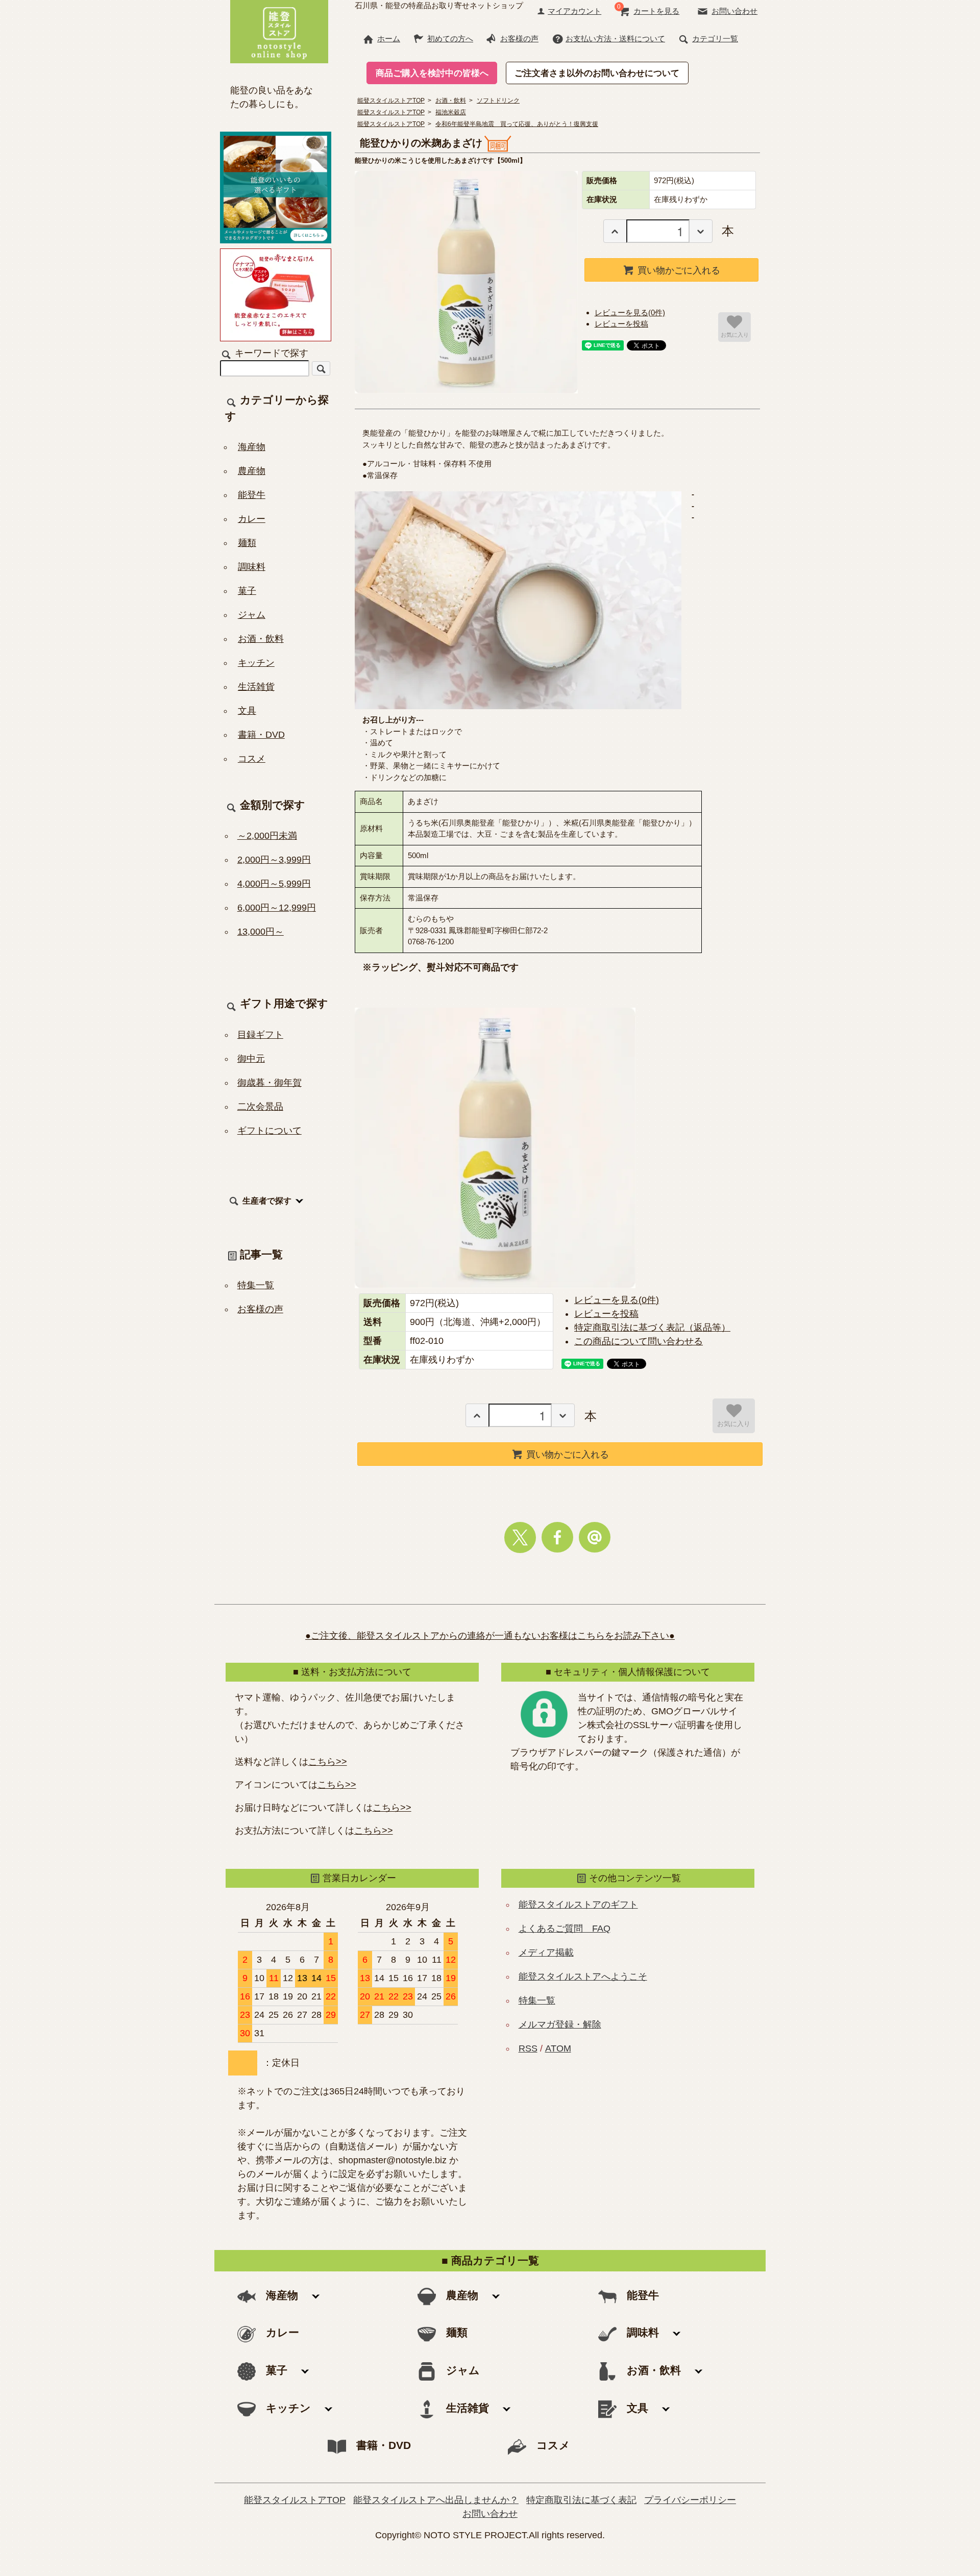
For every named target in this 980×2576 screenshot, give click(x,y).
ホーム (389, 39)
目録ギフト (260, 1035)
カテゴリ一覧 (715, 39)
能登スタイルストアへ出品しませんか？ (436, 2500)
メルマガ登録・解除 (560, 2024)
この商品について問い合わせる (639, 1341)
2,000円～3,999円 (274, 860)
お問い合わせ (734, 11)
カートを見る (656, 11)
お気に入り (735, 334)
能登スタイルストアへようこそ (583, 1977)
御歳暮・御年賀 (269, 1083)
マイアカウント (574, 11)
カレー (252, 519)
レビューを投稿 (621, 324)
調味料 (252, 567)
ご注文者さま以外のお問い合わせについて (597, 73)
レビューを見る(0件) (630, 312)
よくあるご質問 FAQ (565, 1929)
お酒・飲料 (261, 639)
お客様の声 (519, 39)
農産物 (252, 471)
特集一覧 (256, 1285)
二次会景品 (260, 1107)
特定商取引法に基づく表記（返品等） (652, 1328)
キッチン (256, 663)
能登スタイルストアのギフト (578, 1905)
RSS (528, 2048)
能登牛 (252, 495)
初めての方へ (450, 39)
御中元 (251, 1059)
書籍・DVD (261, 735)
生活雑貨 (256, 687)
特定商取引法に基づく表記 (581, 2500)
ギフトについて (269, 1131)
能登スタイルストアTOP (295, 2500)
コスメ (252, 759)
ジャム (252, 615)
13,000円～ (261, 932)
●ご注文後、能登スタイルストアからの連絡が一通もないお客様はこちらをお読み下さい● (490, 1636)
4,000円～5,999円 (274, 884)
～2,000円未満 (267, 836)
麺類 (247, 543)
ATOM (558, 2048)
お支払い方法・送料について (615, 39)
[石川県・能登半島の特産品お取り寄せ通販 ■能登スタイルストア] (279, 30)
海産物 (252, 447)
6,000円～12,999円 (277, 908)
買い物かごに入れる (679, 269)
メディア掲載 (546, 1953)
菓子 (247, 591)
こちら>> (328, 1762)
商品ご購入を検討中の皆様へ (432, 73)
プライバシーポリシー (690, 2500)
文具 (247, 711)
